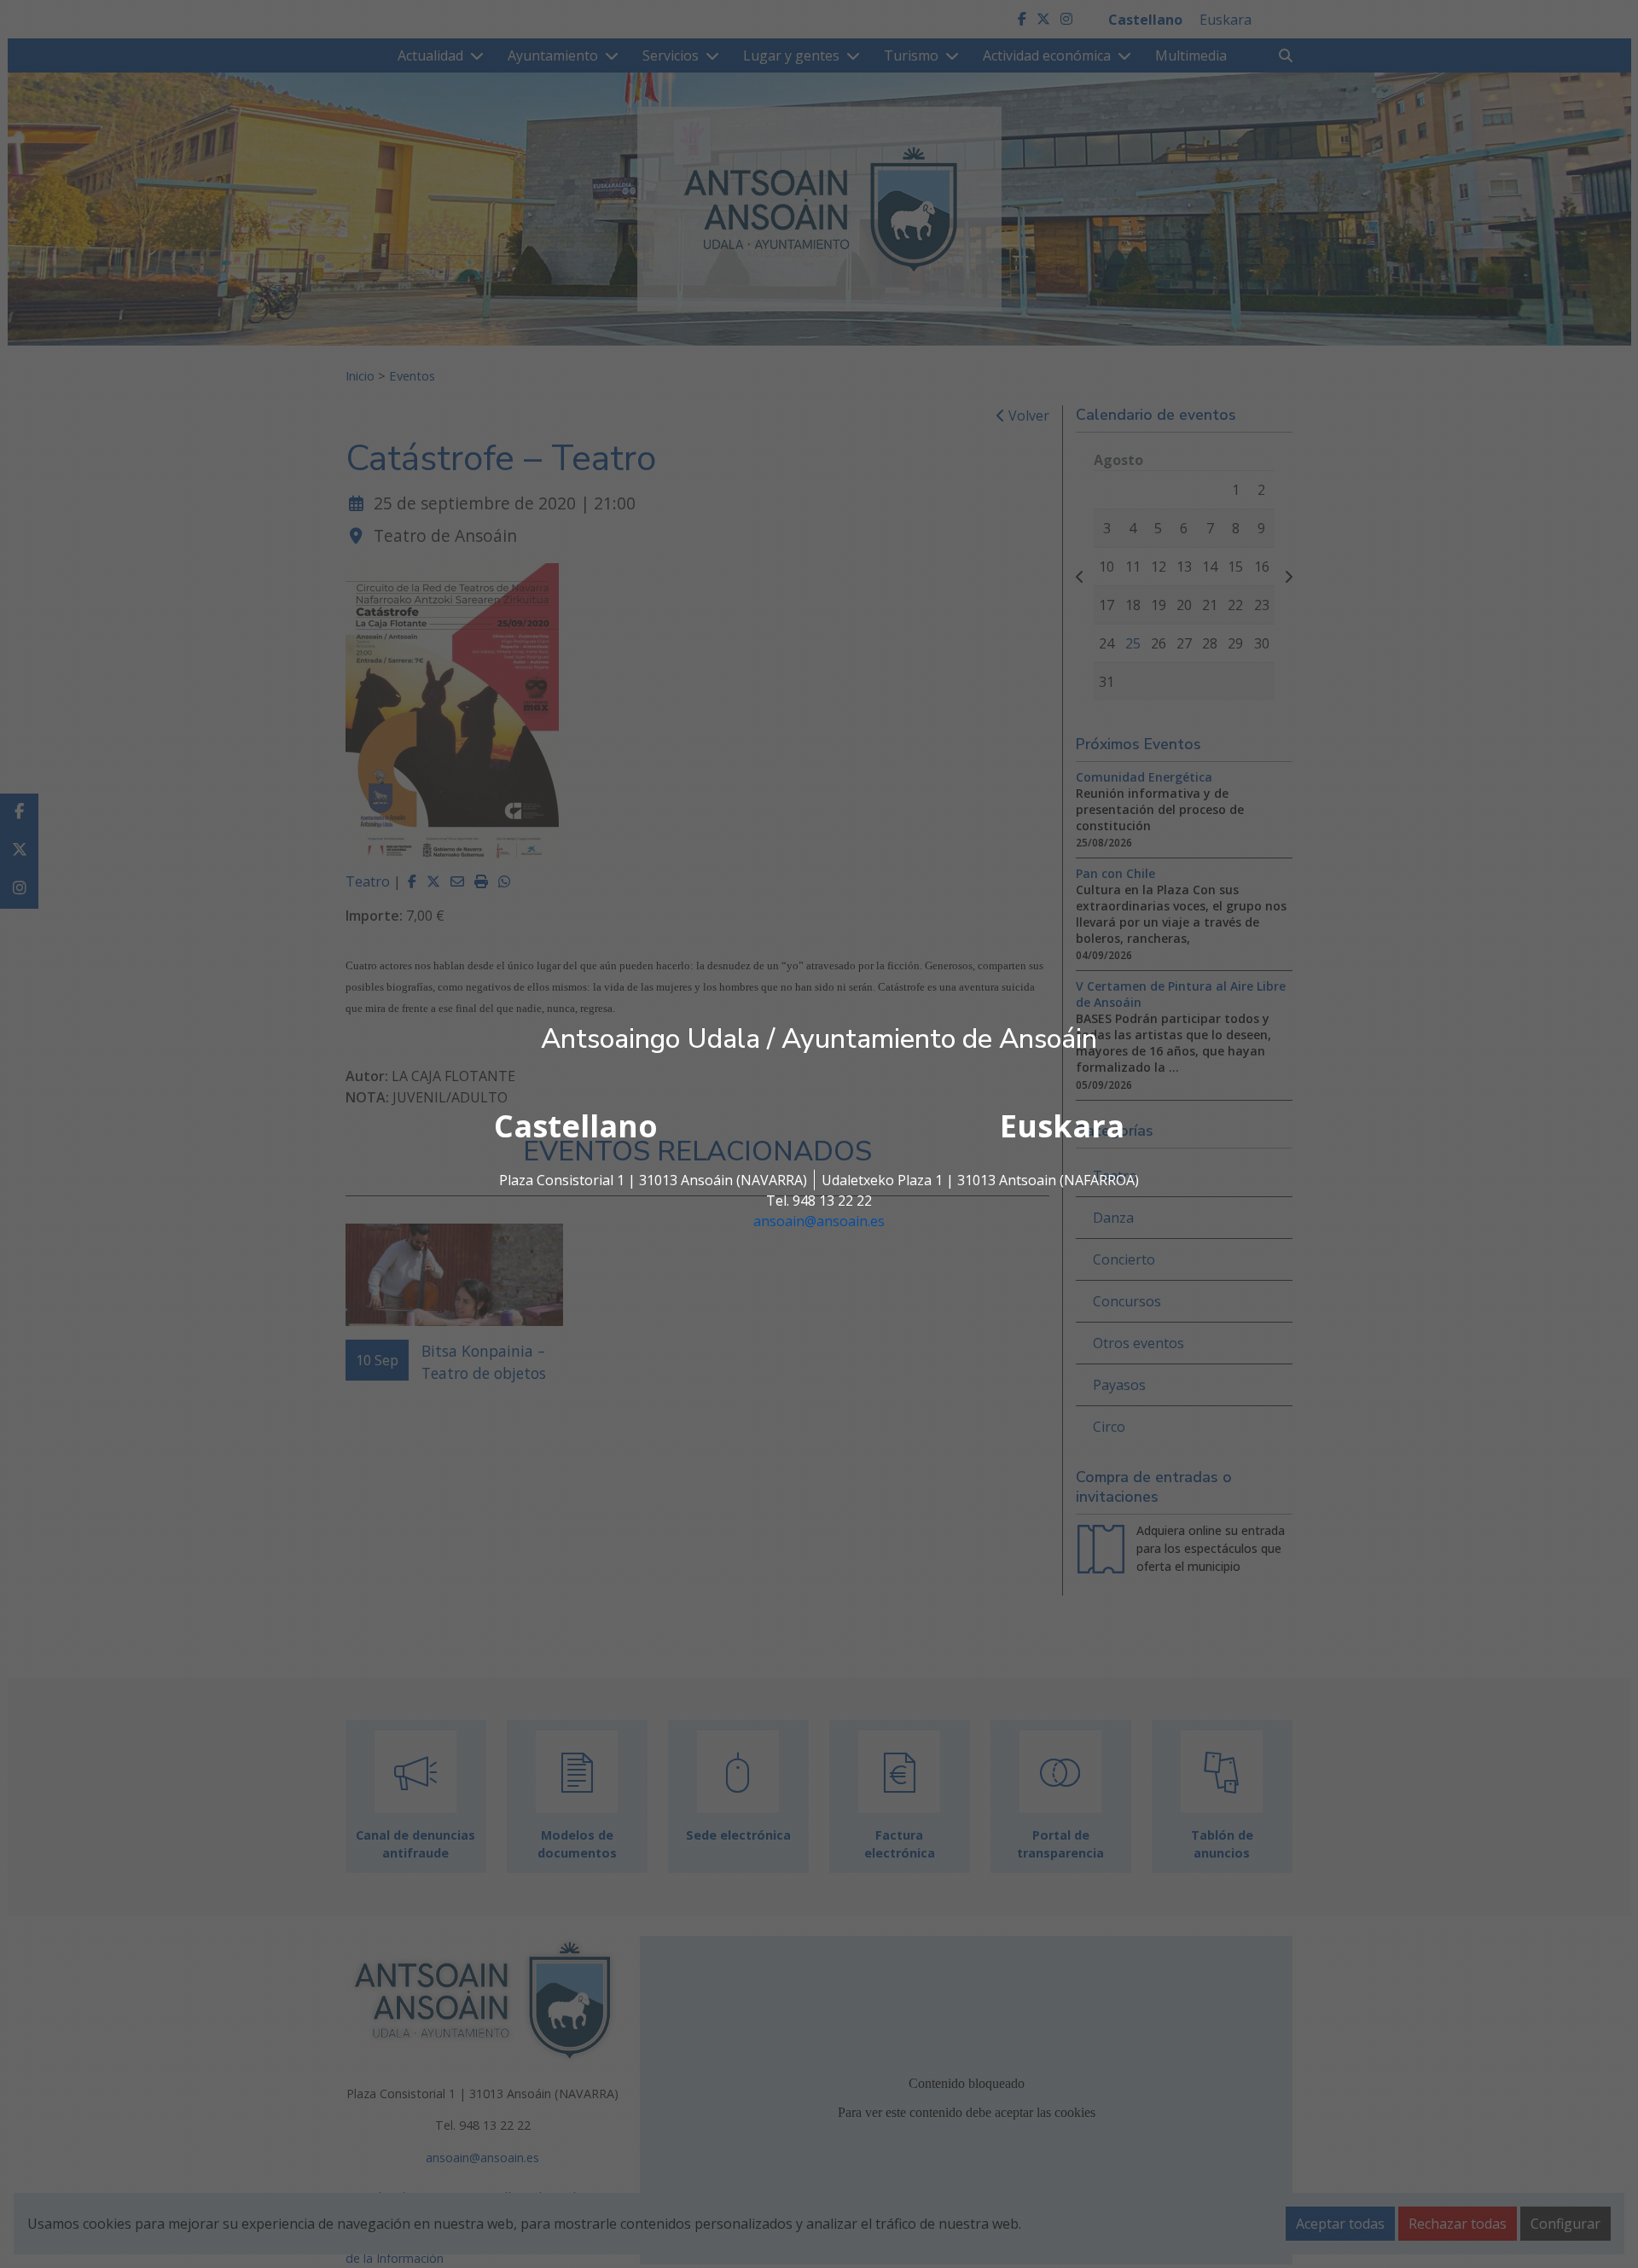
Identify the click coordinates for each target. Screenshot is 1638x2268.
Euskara (1062, 1126)
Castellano (576, 1126)
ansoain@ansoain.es (819, 1221)
